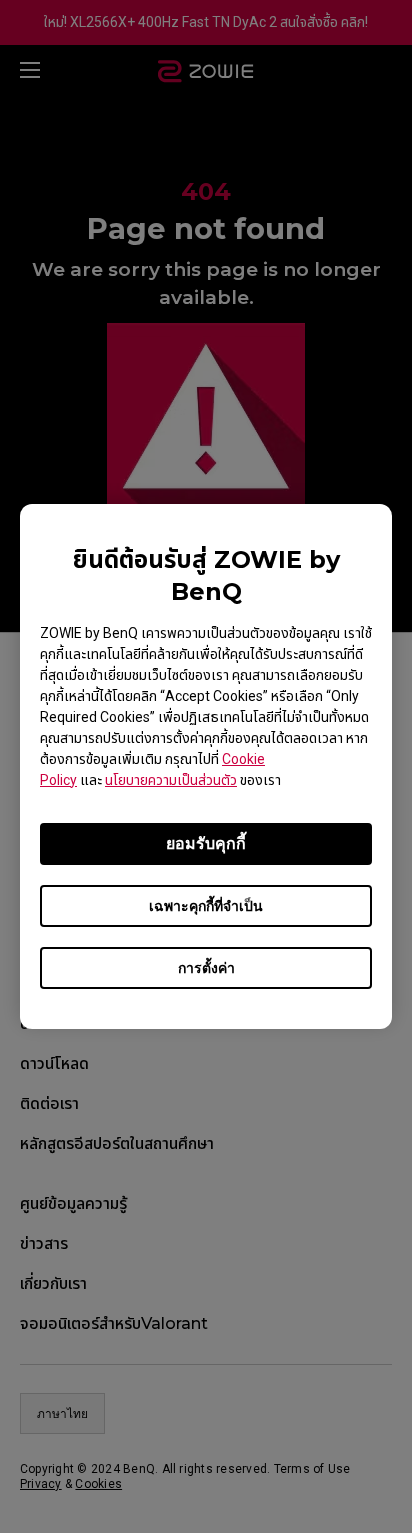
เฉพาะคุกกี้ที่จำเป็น (206, 906)
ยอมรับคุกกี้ (206, 843)
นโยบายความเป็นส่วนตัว (171, 780)
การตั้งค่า (206, 968)
